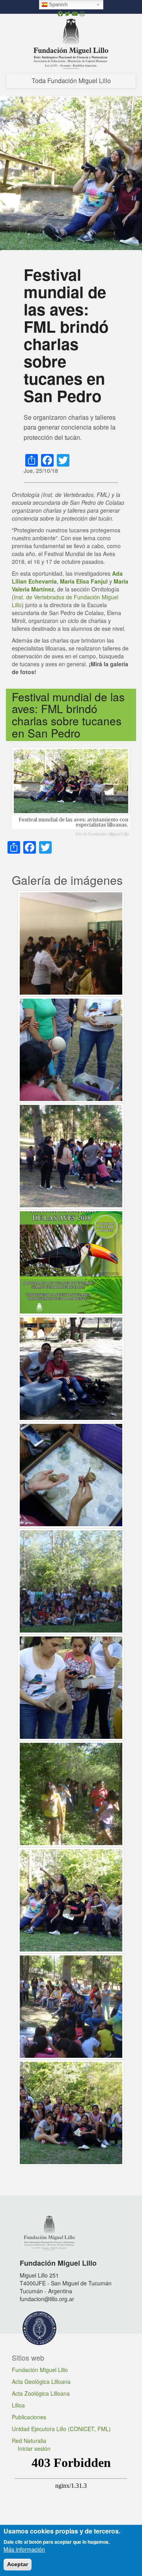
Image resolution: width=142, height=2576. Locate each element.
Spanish (58, 5)
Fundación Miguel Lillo (40, 2370)
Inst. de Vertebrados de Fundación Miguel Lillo (65, 601)
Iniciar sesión (34, 2448)
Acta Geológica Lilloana (41, 2381)
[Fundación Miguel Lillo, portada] (71, 43)
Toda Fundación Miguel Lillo (71, 81)
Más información (24, 2549)
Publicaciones (29, 2417)
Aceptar (18, 2564)
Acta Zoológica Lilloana (41, 2393)
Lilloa (18, 2405)
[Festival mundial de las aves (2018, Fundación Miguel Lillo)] (71, 1049)
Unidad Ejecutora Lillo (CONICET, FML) (61, 2429)
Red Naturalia (29, 2441)
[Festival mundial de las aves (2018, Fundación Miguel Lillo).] (71, 1155)
